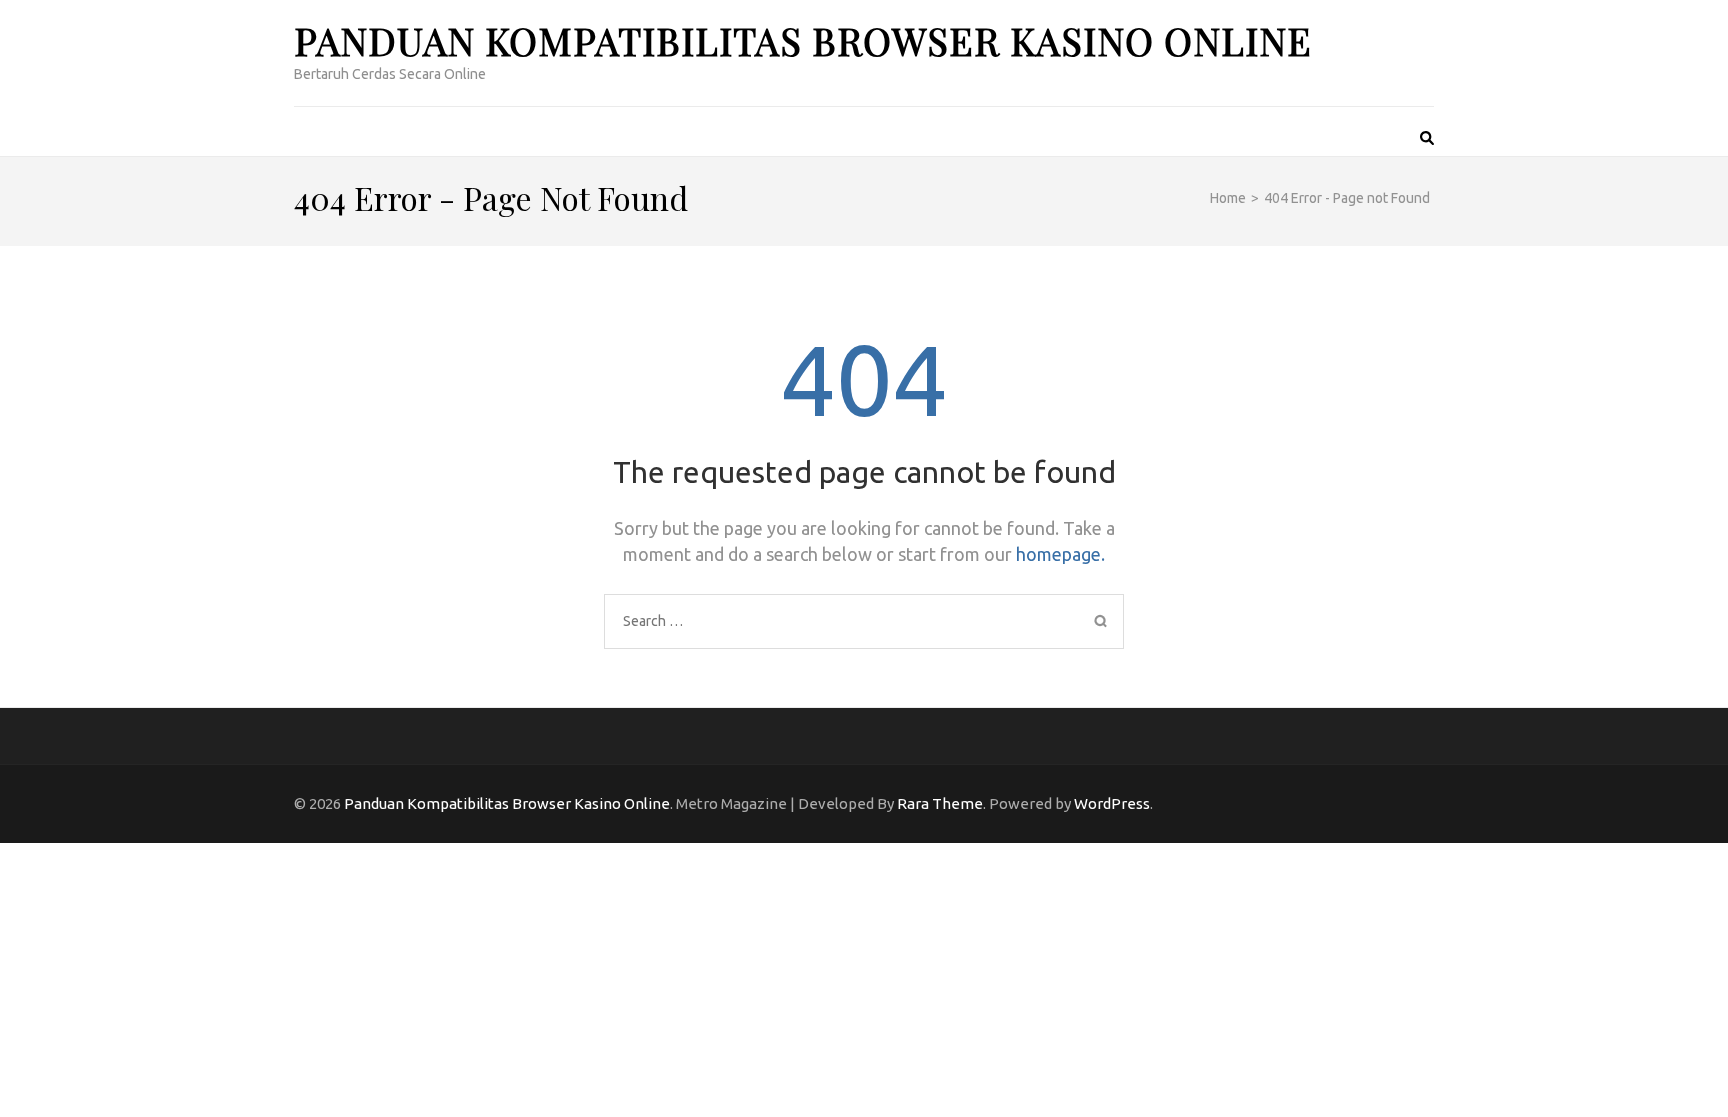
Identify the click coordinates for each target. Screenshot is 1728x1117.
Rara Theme (940, 803)
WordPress (1112, 803)
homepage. (1060, 554)
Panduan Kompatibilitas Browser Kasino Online (803, 40)
